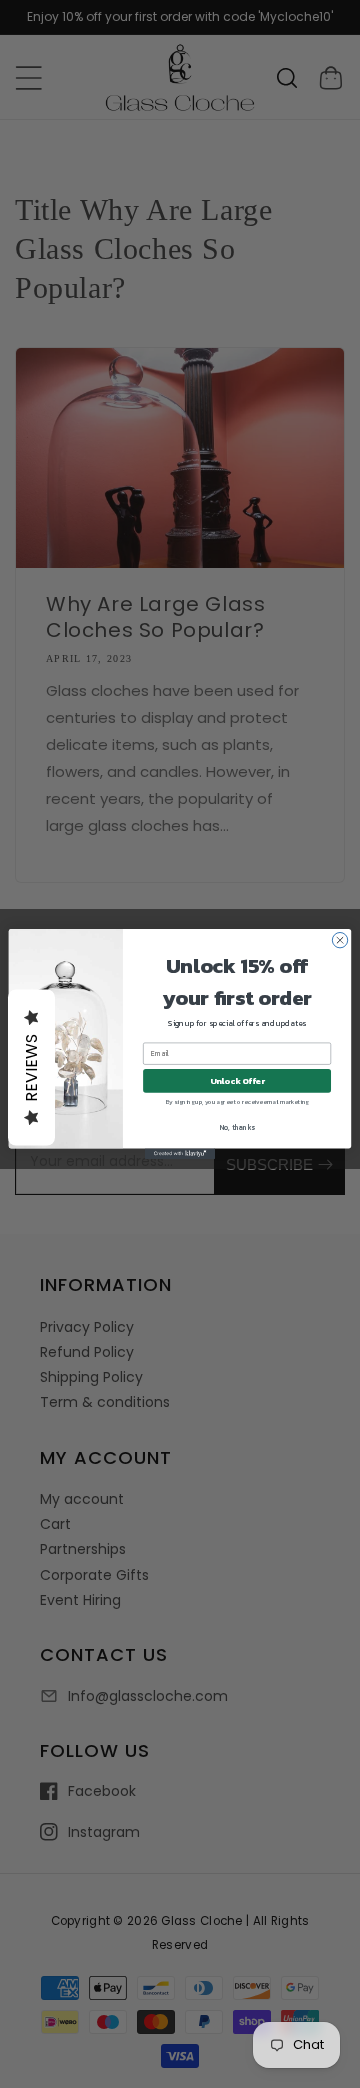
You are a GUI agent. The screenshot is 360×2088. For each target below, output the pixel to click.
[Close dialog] (339, 939)
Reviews (31, 1068)
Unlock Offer (237, 1080)
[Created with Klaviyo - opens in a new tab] (180, 1153)
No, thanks (237, 1128)
